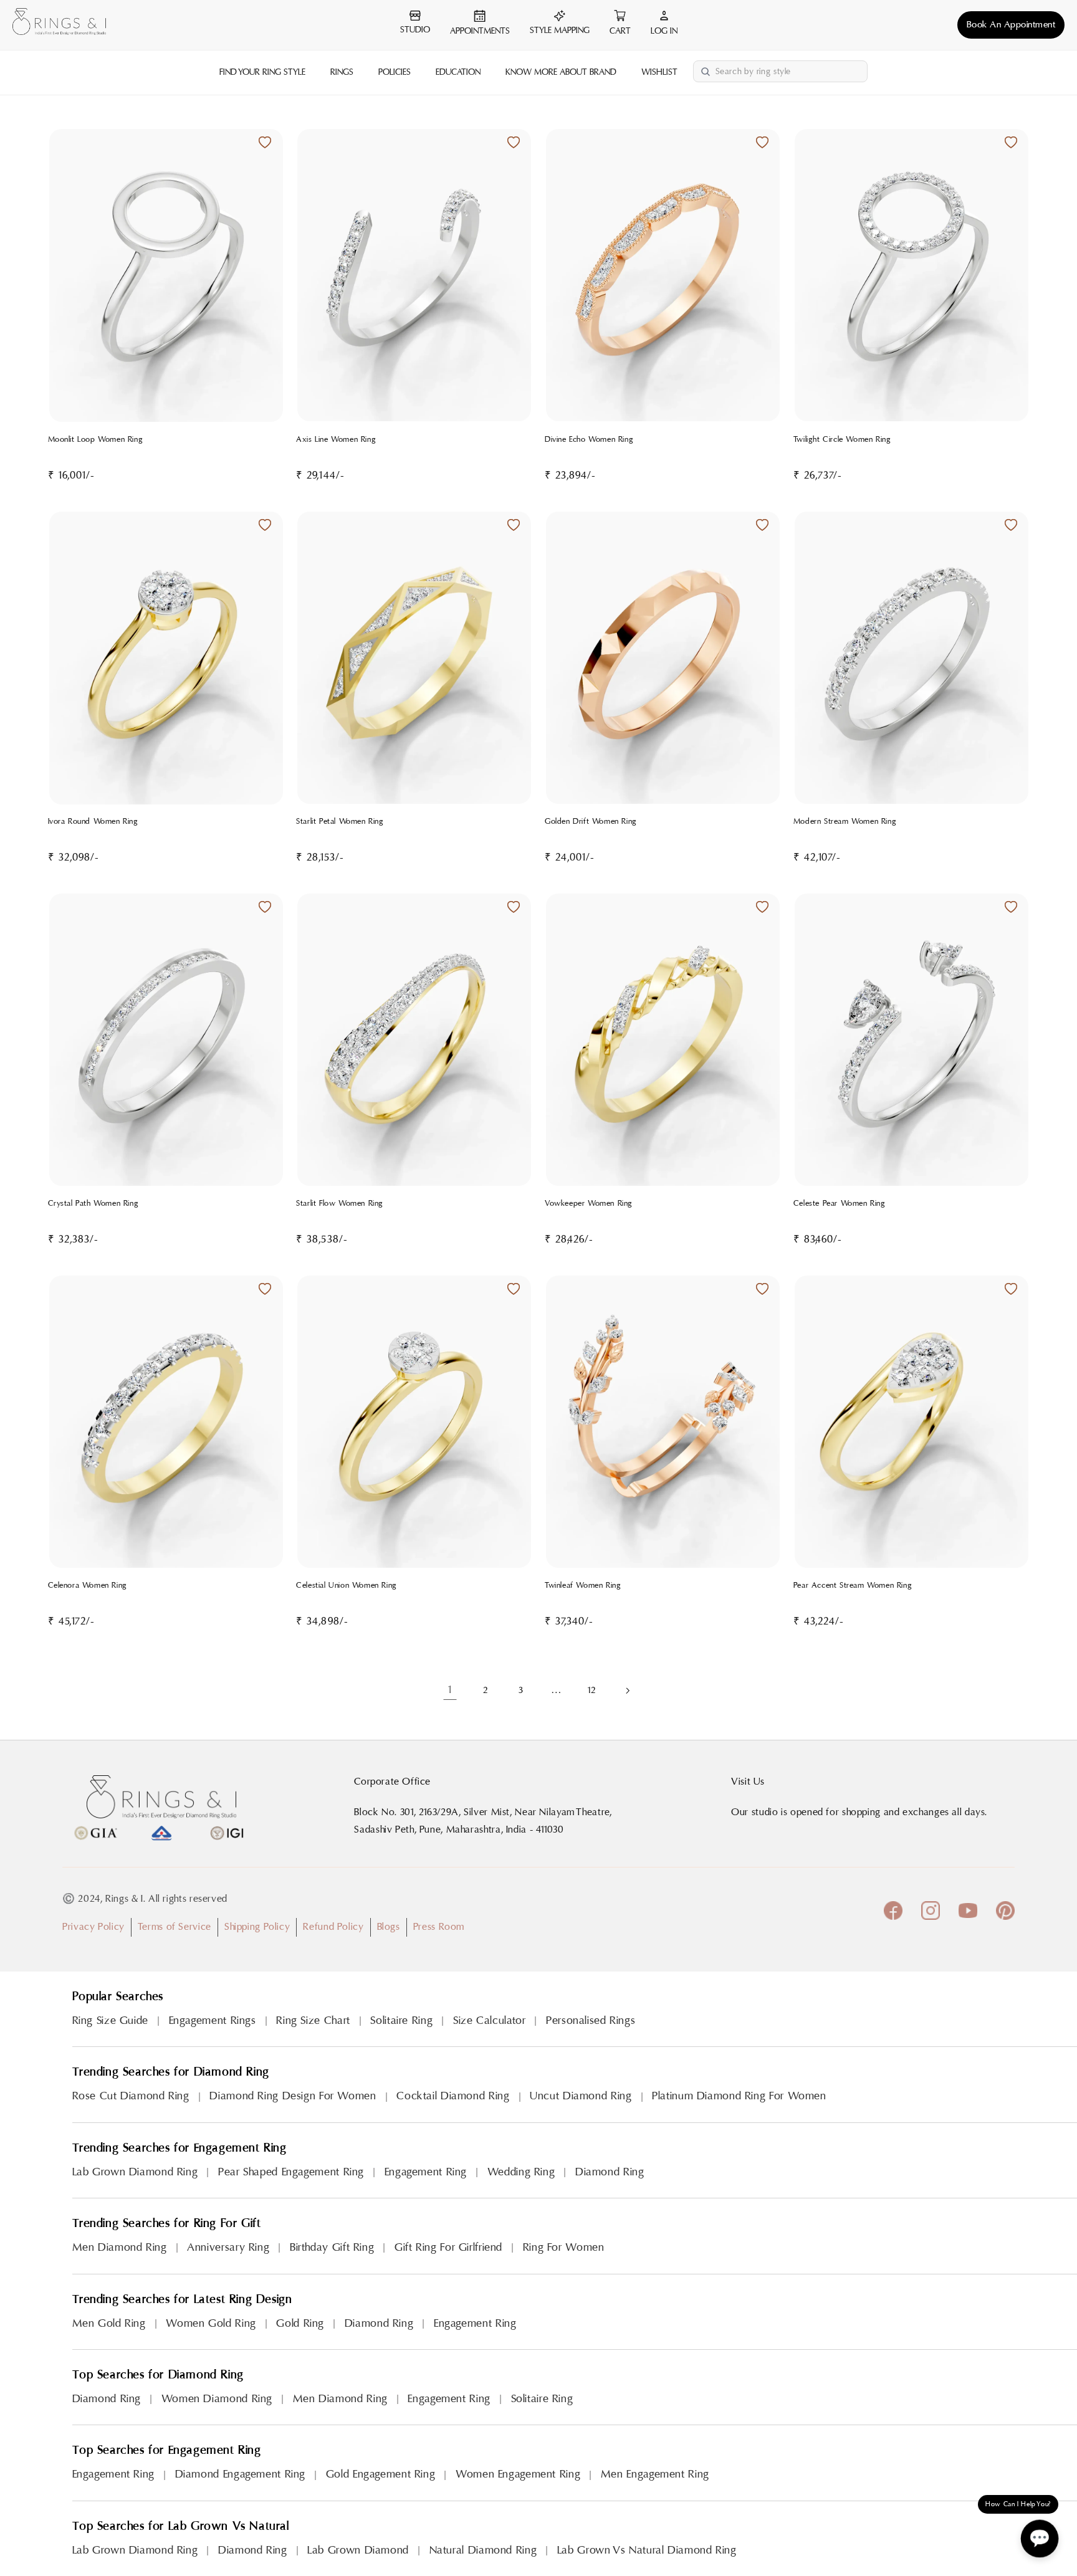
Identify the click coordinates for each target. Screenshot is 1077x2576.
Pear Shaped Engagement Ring (291, 2172)
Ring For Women (564, 2247)
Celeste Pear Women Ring (840, 1203)
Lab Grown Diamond (358, 2550)
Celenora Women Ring (88, 1585)
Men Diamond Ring (120, 2247)
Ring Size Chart (313, 2020)
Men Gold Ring (109, 2323)
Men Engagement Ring (655, 2474)
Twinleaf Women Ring (583, 1585)
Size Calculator (489, 2020)
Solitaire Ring (401, 2020)
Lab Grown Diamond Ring (135, 2172)
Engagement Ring (426, 2172)
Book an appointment (1011, 25)
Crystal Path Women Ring (93, 1203)
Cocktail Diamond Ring (453, 2096)
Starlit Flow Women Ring (340, 1203)
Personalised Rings (591, 2020)
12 (591, 1690)
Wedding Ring (521, 2172)
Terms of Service (175, 1927)
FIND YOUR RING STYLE (262, 72)
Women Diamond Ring (217, 2399)
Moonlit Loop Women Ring (96, 439)
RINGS (342, 72)
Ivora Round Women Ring (93, 821)
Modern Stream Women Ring (845, 821)
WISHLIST (659, 72)
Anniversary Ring (228, 2247)
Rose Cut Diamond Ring (131, 2096)
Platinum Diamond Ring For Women (739, 2096)
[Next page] (627, 1691)
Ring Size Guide (110, 2020)
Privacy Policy (93, 1927)
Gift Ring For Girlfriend (448, 2247)
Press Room (439, 1927)
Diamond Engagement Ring (241, 2474)
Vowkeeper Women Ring (589, 1203)
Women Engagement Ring (518, 2474)
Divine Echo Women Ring (589, 439)
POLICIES (395, 72)
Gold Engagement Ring (381, 2474)
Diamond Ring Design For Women (293, 2096)
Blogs (389, 1927)
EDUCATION (458, 72)
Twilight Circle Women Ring (842, 439)
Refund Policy (333, 1927)
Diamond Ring (610, 2172)
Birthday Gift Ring (332, 2247)
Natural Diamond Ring (483, 2550)
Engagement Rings (213, 2020)
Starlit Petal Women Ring (340, 821)
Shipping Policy (257, 1927)
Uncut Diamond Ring (581, 2096)
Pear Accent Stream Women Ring (853, 1585)
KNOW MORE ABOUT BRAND (561, 72)
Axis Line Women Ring (336, 439)
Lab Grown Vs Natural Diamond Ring (647, 2550)
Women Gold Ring (211, 2323)
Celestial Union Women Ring (347, 1585)
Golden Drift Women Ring (591, 821)
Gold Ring (300, 2323)
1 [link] (450, 1690)
